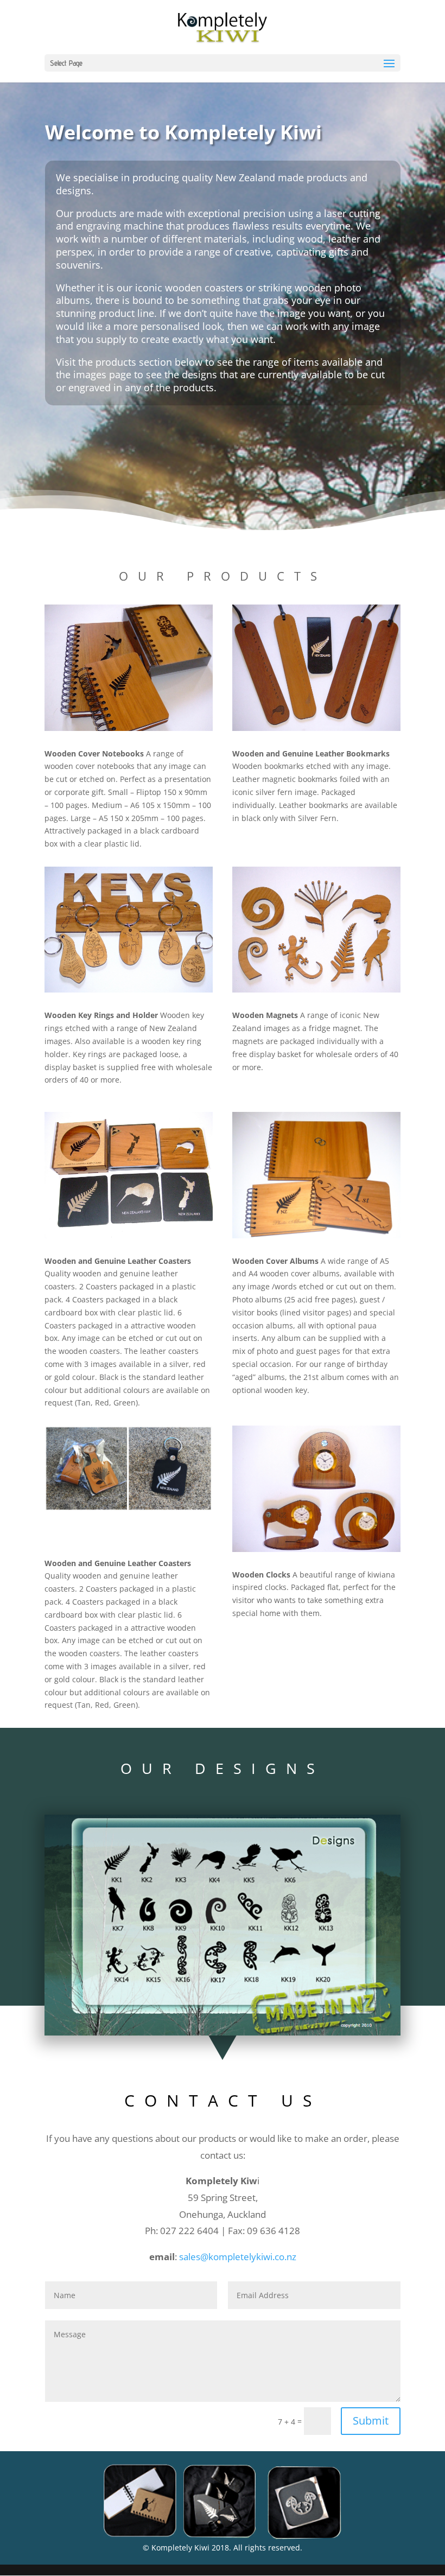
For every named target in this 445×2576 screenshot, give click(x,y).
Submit (371, 2421)
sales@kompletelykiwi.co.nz (238, 2257)
